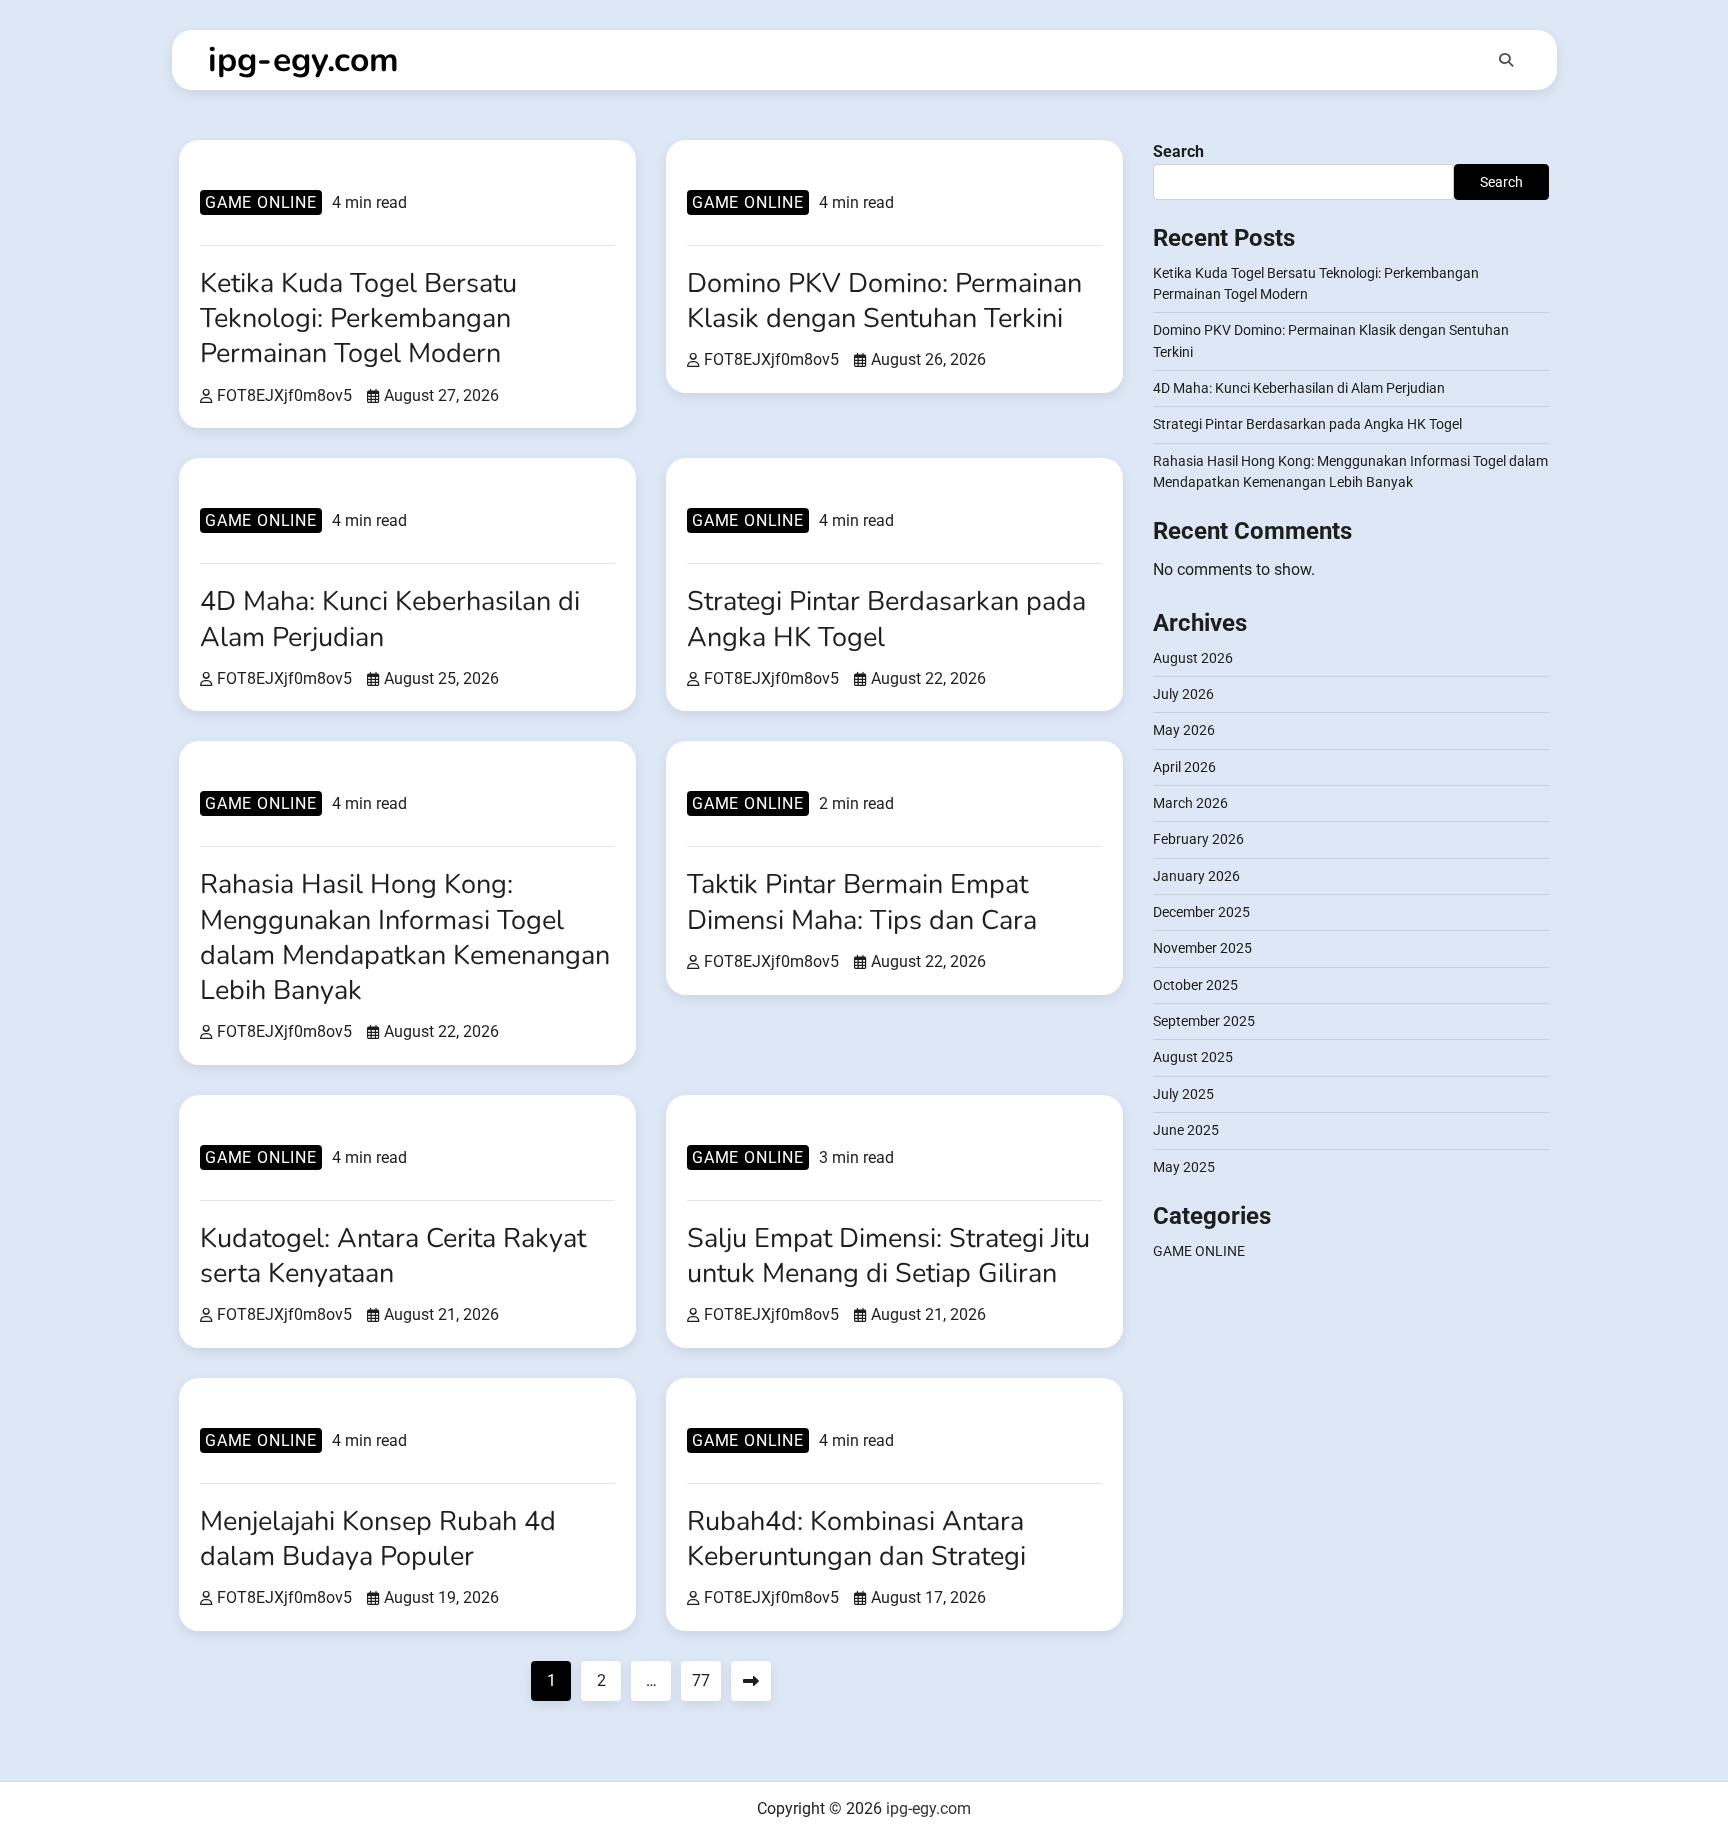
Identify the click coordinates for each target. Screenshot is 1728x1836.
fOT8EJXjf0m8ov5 (284, 395)
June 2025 (1186, 1131)
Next (751, 1681)
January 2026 (1196, 876)
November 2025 (1202, 949)
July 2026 (1183, 695)
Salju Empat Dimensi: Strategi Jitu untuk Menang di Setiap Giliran (888, 1256)
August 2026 (1193, 658)
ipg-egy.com (303, 60)
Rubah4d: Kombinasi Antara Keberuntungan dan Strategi (856, 1539)
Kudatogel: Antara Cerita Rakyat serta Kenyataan (393, 1256)
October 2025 (1195, 985)
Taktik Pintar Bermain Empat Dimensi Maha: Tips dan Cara (862, 902)
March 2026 (1190, 804)
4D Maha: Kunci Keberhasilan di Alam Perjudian (390, 619)
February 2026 (1198, 840)
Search (1178, 151)
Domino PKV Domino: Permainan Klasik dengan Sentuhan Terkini (884, 301)
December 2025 (1201, 913)
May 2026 (1184, 731)
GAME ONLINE (261, 202)
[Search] (1506, 60)
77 (701, 1680)
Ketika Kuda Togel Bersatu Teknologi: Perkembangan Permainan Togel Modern (358, 318)
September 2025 (1204, 1022)
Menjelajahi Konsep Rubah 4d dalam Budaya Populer (378, 1539)
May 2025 (1184, 1167)
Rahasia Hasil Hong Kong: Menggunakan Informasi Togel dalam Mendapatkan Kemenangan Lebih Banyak (405, 937)
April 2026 (1184, 767)
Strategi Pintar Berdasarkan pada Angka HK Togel (886, 619)
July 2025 (1183, 1094)
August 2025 (1193, 1058)
